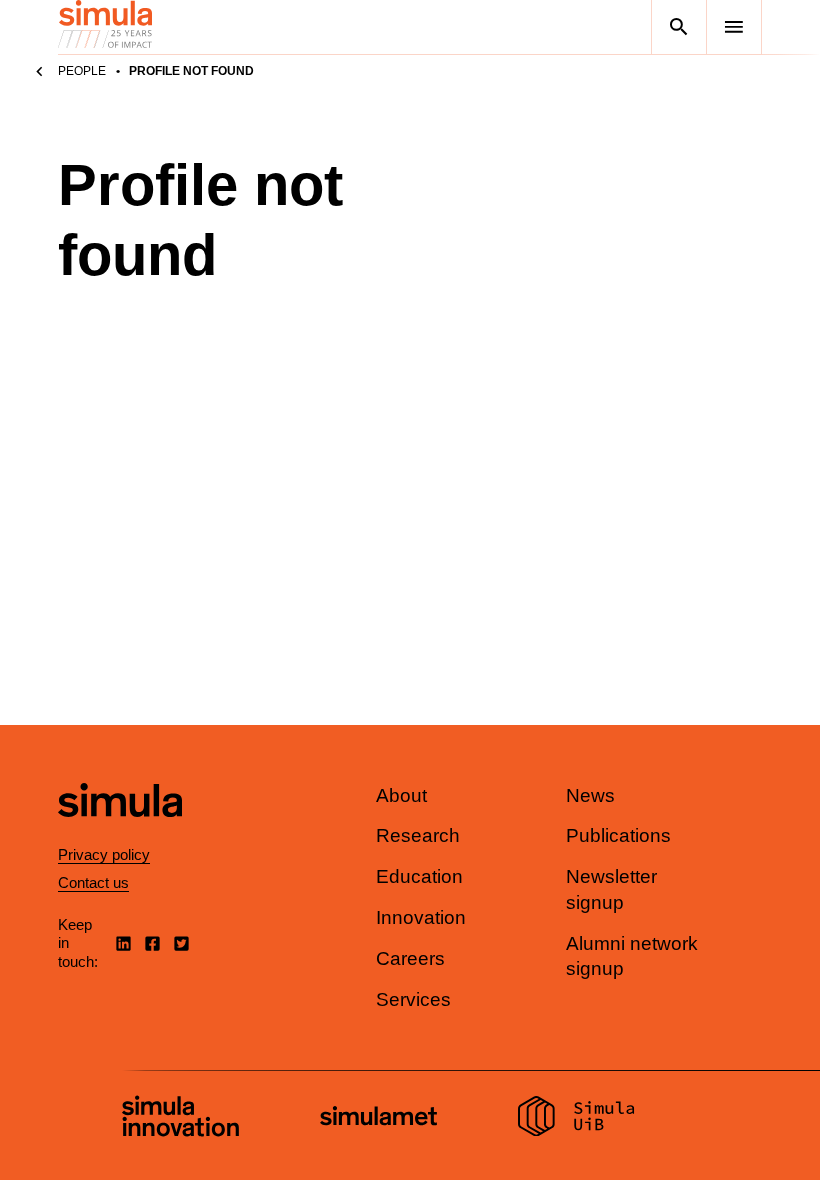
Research (418, 835)
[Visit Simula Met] (378, 1118)
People (82, 71)
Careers (410, 958)
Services (413, 999)
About (401, 795)
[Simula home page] (120, 833)
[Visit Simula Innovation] (180, 1119)
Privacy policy (104, 854)
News (590, 795)
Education (419, 876)
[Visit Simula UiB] (576, 1119)
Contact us (93, 882)
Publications (618, 835)
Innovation (421, 917)
